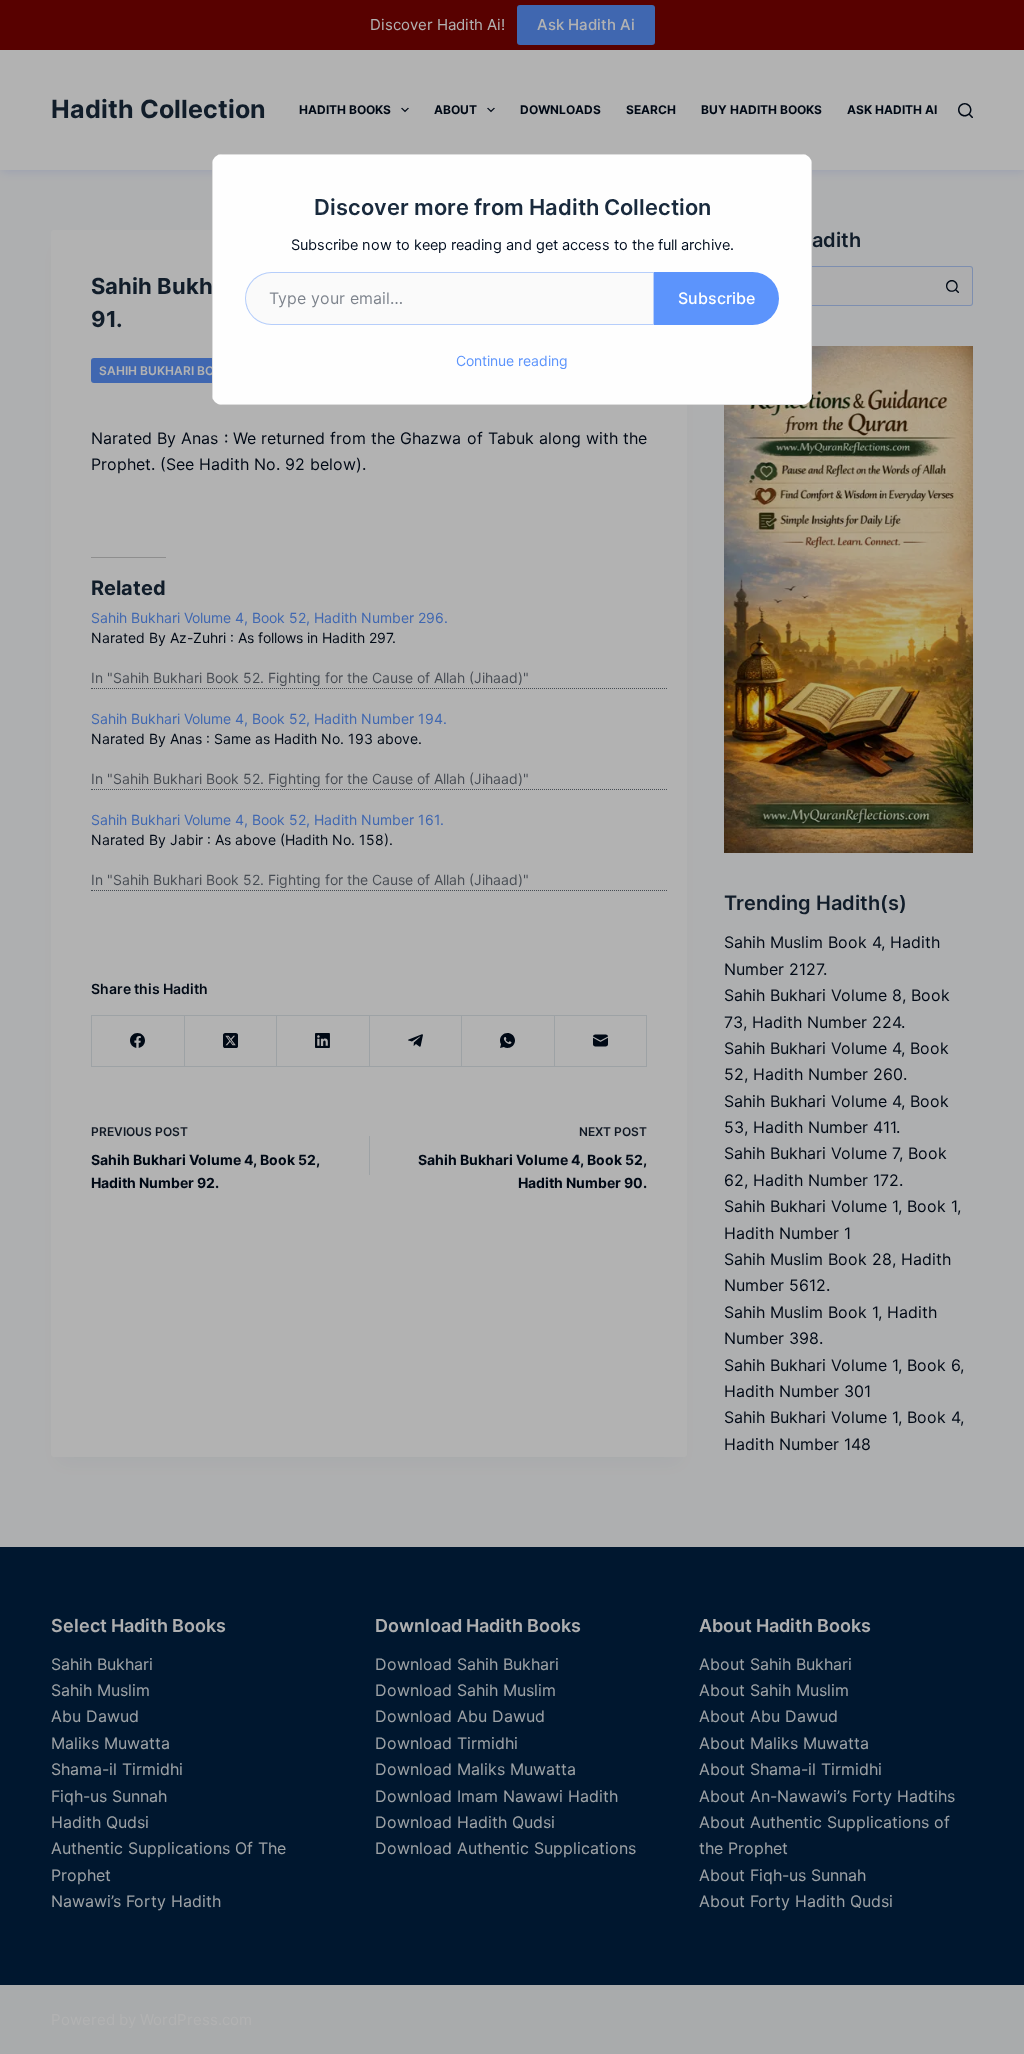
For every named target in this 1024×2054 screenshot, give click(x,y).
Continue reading (512, 360)
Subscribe (716, 298)
